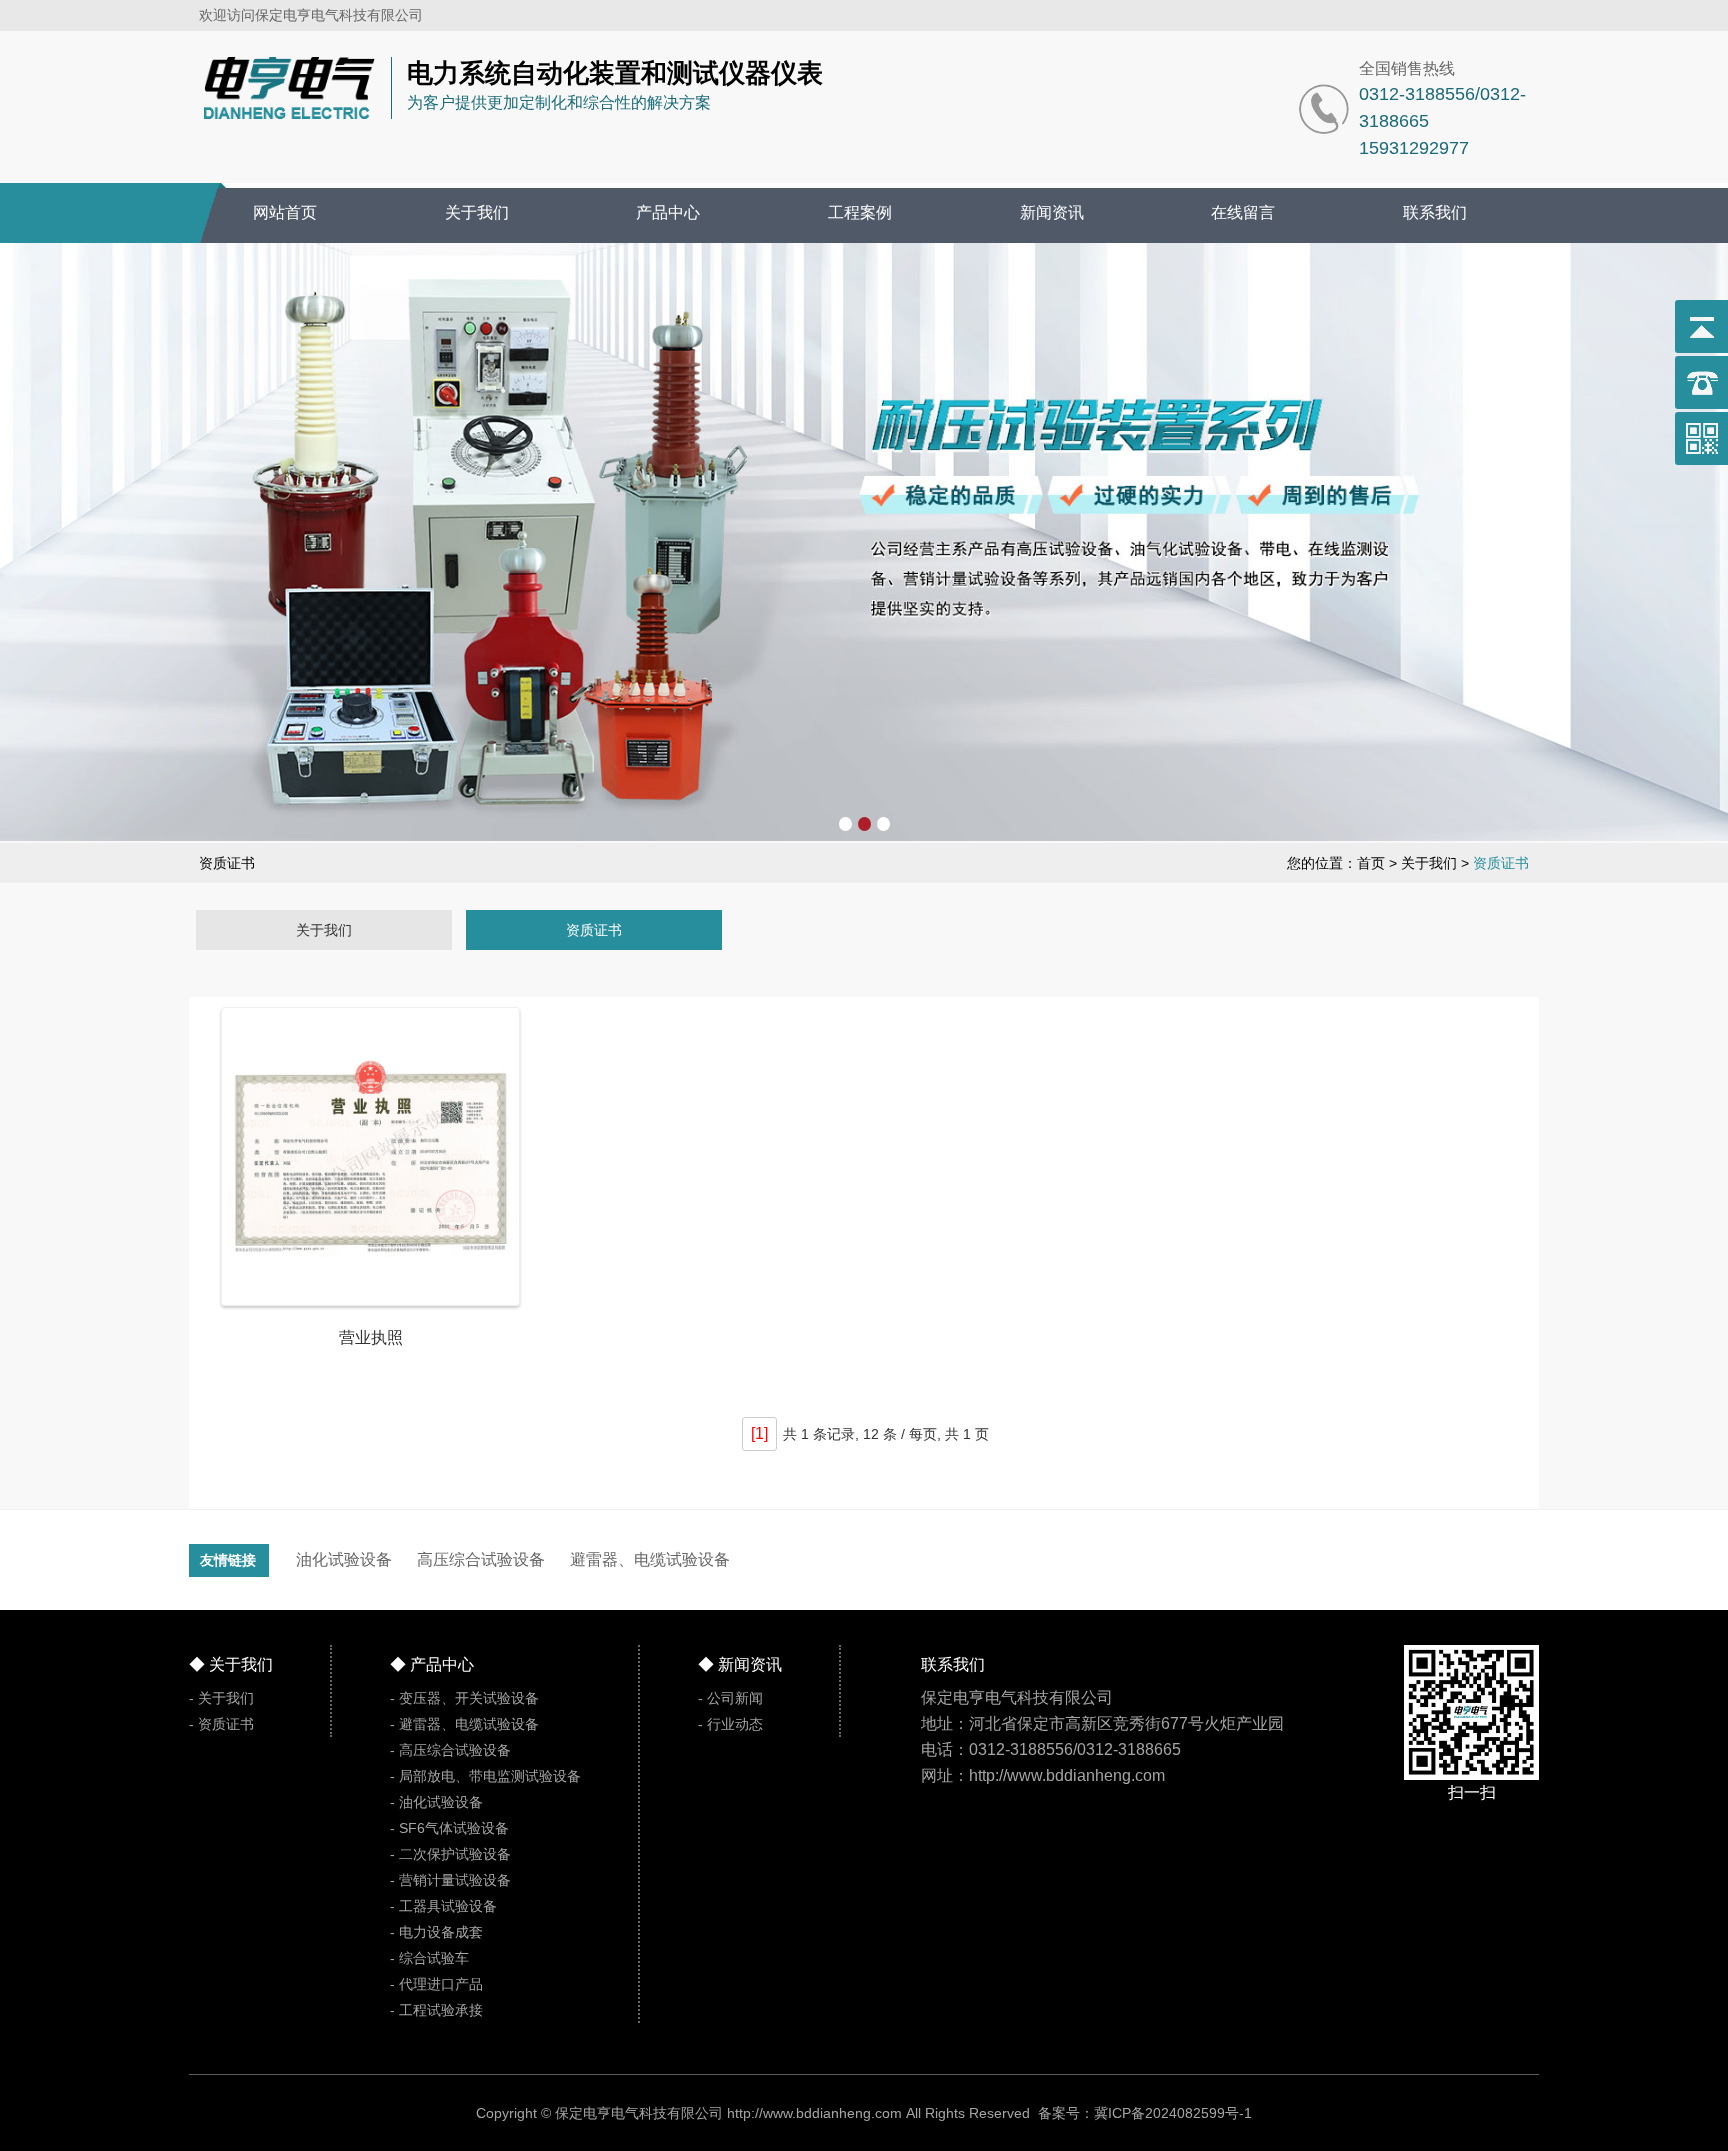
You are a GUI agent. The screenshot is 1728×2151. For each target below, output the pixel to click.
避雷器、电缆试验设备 (650, 1559)
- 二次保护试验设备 (450, 1854)
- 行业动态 (730, 1724)
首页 (1371, 863)
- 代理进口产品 (436, 1984)
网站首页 (285, 212)
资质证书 (594, 930)
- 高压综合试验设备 (450, 1750)
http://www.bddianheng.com (814, 2113)
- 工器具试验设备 (443, 1906)
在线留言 (1243, 212)
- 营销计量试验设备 (450, 1880)
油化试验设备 (344, 1559)
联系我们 (1435, 212)
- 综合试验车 (429, 1958)
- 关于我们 (221, 1698)
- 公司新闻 (730, 1698)
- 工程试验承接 (436, 2010)
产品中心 (668, 212)
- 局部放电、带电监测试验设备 (485, 1776)
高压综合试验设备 (481, 1559)
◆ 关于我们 (231, 1664)
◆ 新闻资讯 (740, 1664)
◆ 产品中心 (432, 1664)
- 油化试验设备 (436, 1802)
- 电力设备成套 (436, 1932)
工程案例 (860, 212)
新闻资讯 (1052, 212)
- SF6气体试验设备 (449, 1828)
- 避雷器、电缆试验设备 (464, 1724)
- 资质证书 (221, 1724)
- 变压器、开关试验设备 (464, 1698)
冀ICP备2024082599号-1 (1173, 2113)
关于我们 (477, 212)
